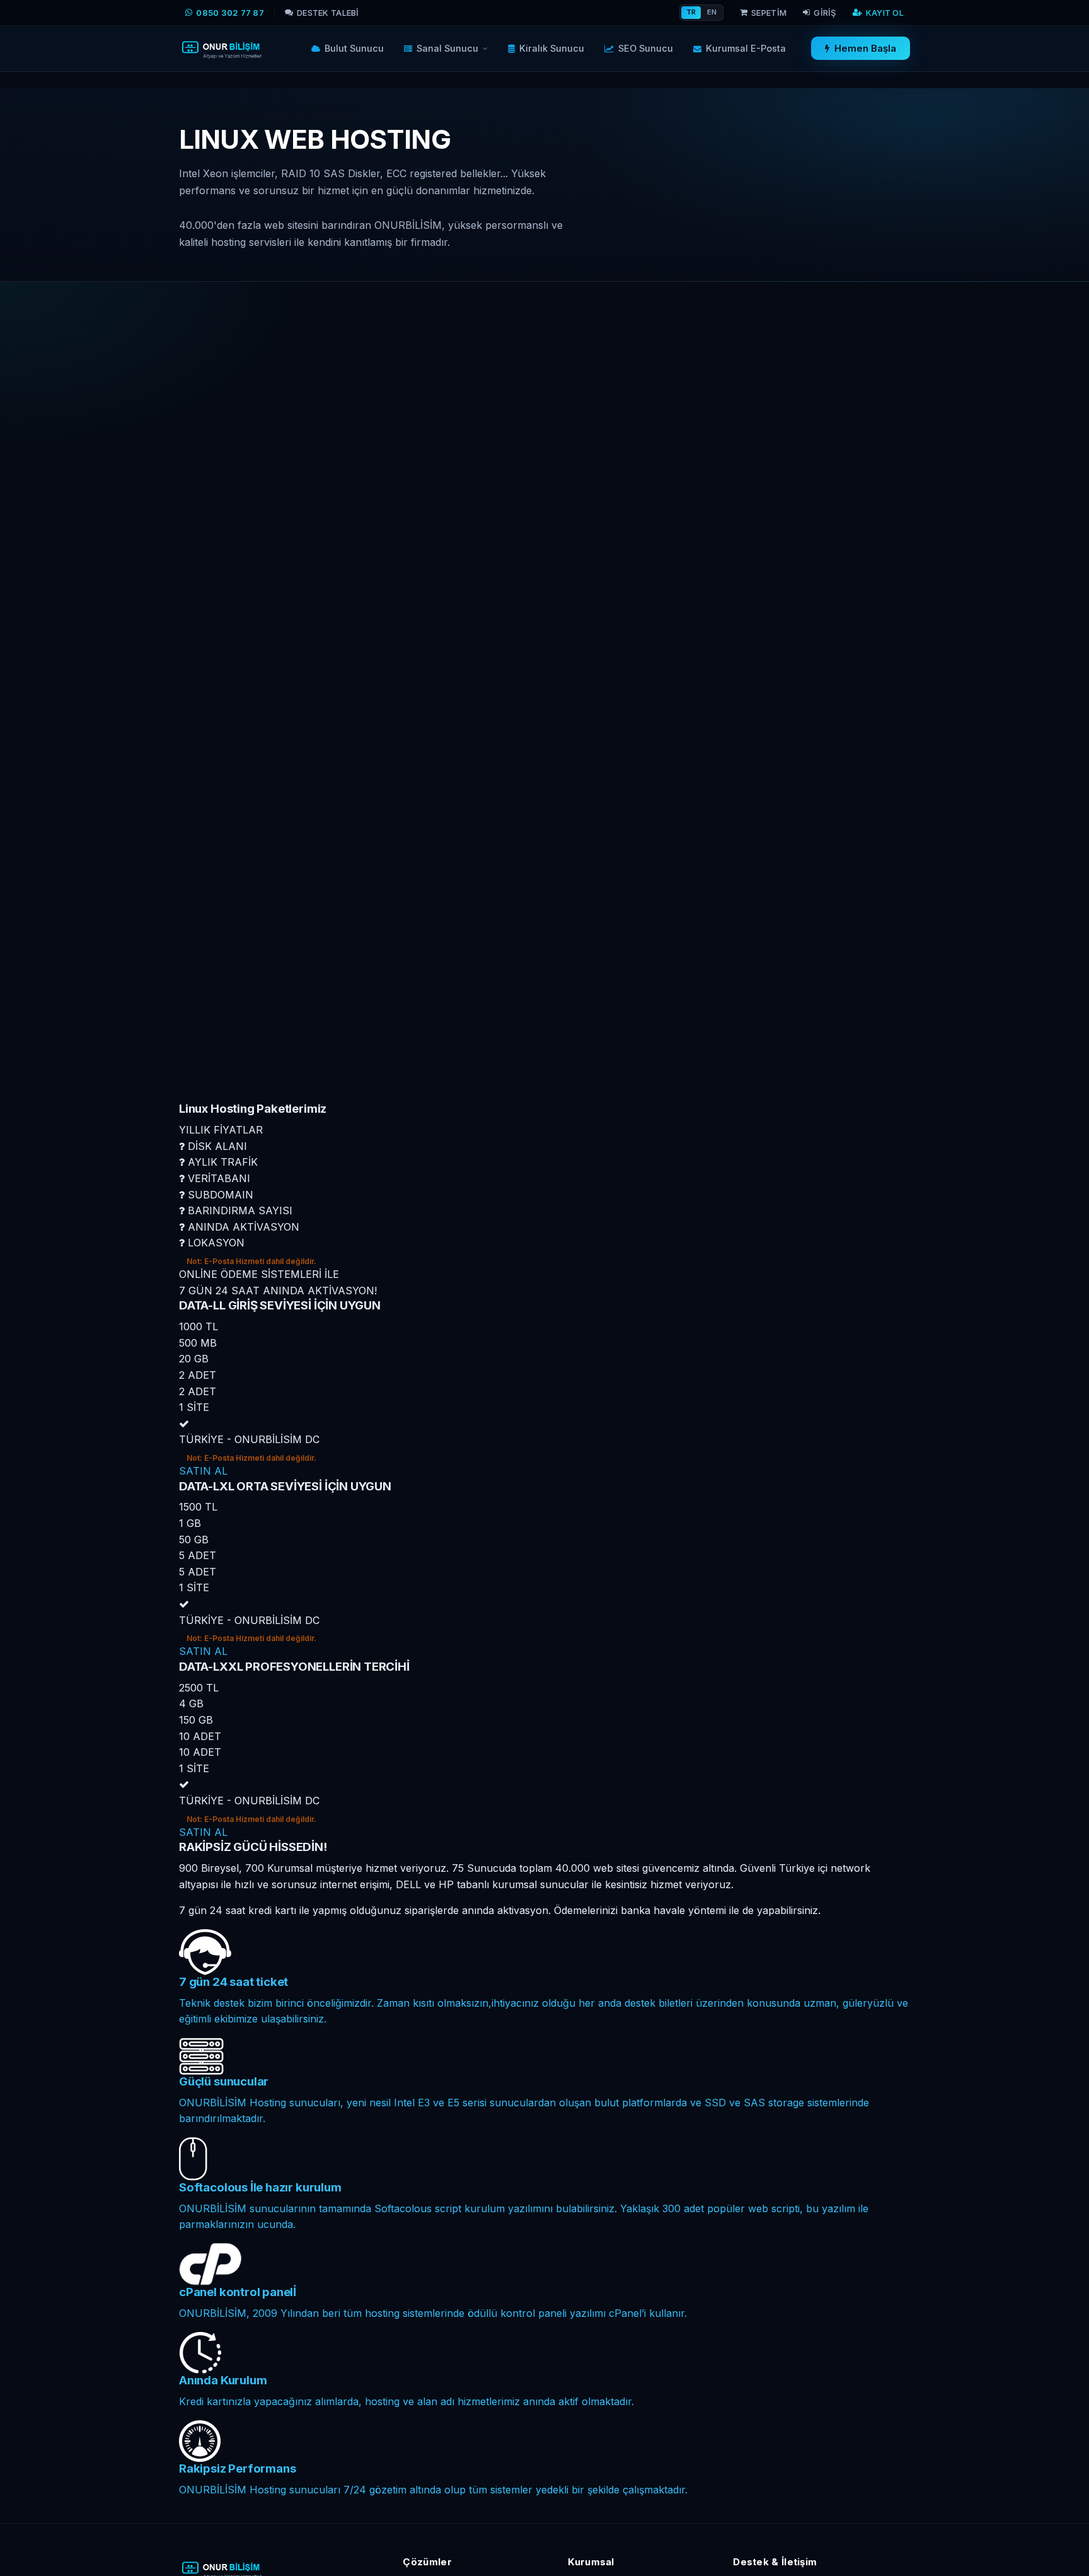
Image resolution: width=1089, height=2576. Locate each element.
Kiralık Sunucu (552, 48)
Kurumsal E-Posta (746, 48)
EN (712, 12)
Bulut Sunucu (354, 48)
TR (691, 12)
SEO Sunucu (646, 48)
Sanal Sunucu (447, 48)
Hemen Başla (865, 49)
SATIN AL (203, 1471)
